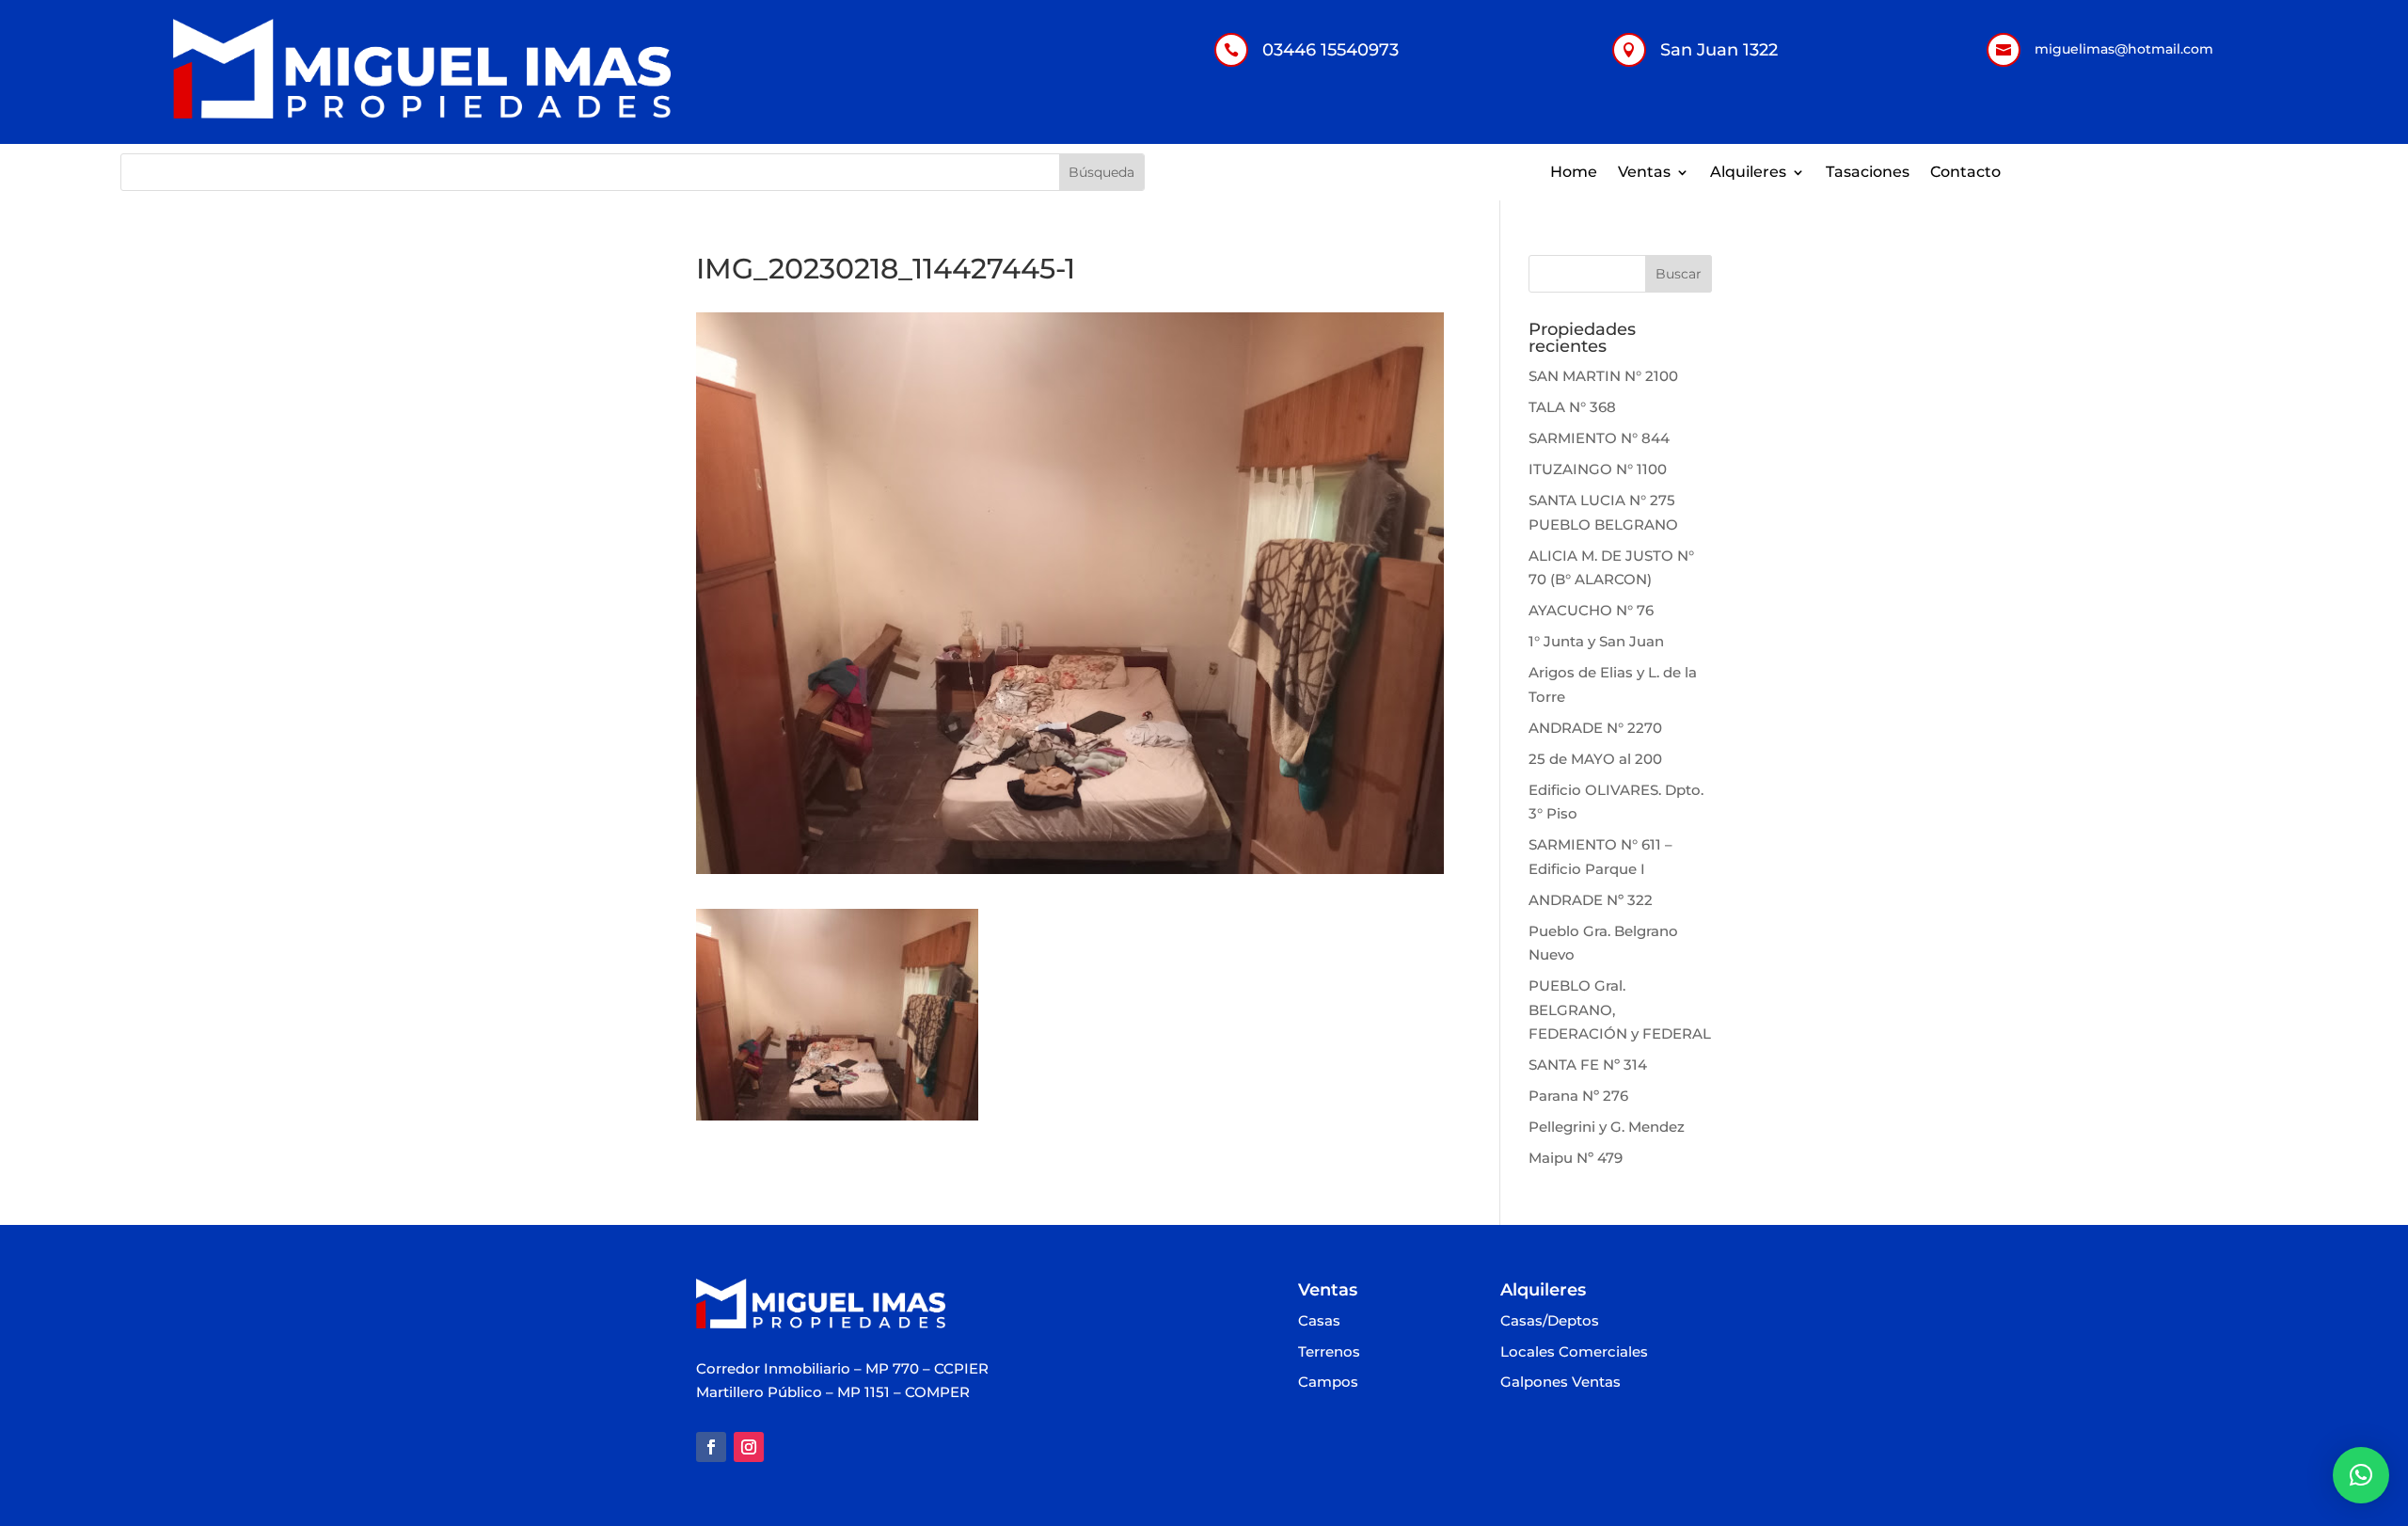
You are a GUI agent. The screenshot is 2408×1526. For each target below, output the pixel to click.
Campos (1328, 1383)
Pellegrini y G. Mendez (1607, 1127)
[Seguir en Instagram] (749, 1447)
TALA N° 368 (1572, 407)
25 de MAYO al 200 (1595, 759)
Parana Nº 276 (1578, 1096)
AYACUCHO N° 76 (1591, 610)
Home (1574, 173)
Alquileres (1748, 173)
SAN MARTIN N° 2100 (1603, 376)
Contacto (1965, 173)
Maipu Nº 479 (1576, 1158)
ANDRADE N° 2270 (1595, 728)
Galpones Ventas (1560, 1383)
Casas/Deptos (1550, 1321)
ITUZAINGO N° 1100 (1598, 469)
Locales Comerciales (1574, 1352)
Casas (1319, 1321)
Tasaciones (1868, 173)
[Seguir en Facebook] (711, 1447)
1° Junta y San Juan (1596, 641)
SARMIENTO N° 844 (1599, 438)
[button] (2361, 1475)
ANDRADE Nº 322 (1591, 900)
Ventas (1644, 173)
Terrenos (1329, 1352)
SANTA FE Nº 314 (1588, 1065)
